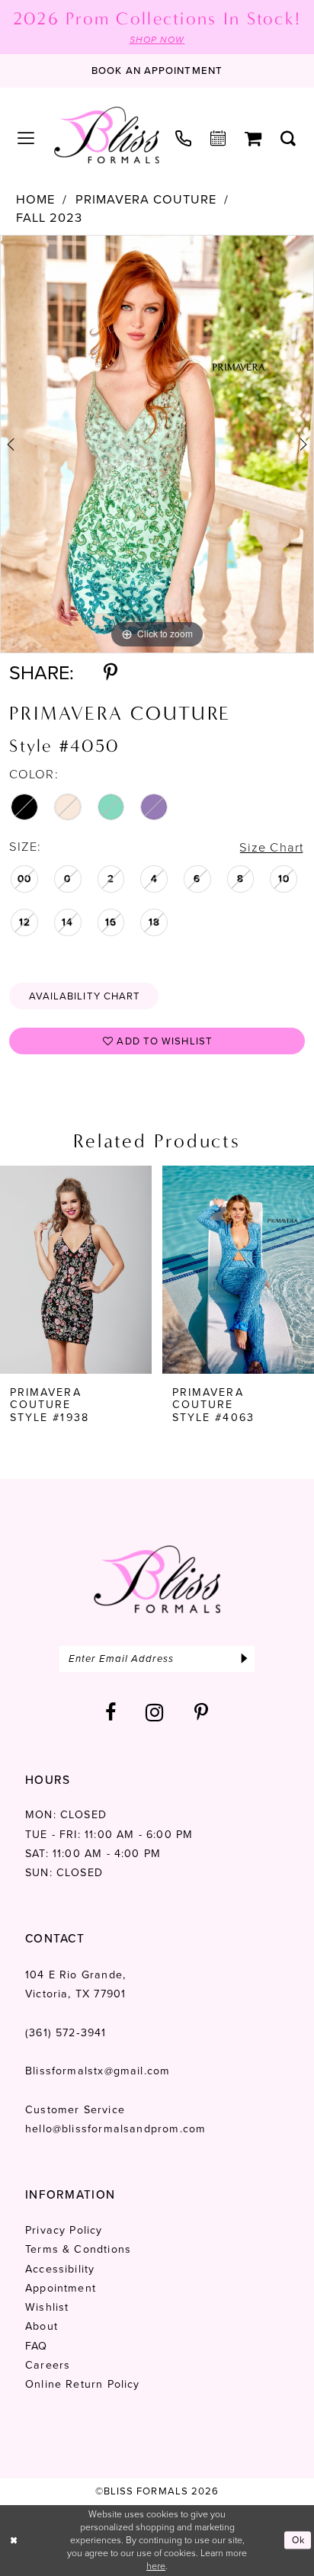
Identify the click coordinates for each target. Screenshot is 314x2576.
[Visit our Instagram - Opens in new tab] (155, 1713)
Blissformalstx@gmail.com (98, 2071)
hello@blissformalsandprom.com (115, 2129)
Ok (298, 2540)
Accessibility (60, 2269)
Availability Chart (85, 996)
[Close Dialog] (14, 2541)
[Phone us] (184, 139)
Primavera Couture (146, 200)
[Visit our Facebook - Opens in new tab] (111, 1713)
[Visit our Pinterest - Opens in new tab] (202, 1713)
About (42, 2326)
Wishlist (47, 2307)
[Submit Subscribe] (244, 1659)
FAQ (37, 2346)
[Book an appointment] (218, 139)
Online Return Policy (83, 2384)
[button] (26, 139)
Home (35, 200)
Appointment (61, 2288)
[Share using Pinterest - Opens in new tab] (111, 673)
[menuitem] (26, 139)
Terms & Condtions (78, 2249)
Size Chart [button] (271, 848)
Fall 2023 (49, 218)
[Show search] (288, 139)
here (156, 2566)
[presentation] (76, 1270)
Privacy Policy (64, 2230)
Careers (48, 2365)
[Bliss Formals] (106, 135)
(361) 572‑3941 (66, 2033)
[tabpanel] (157, 444)
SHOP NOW (157, 40)
